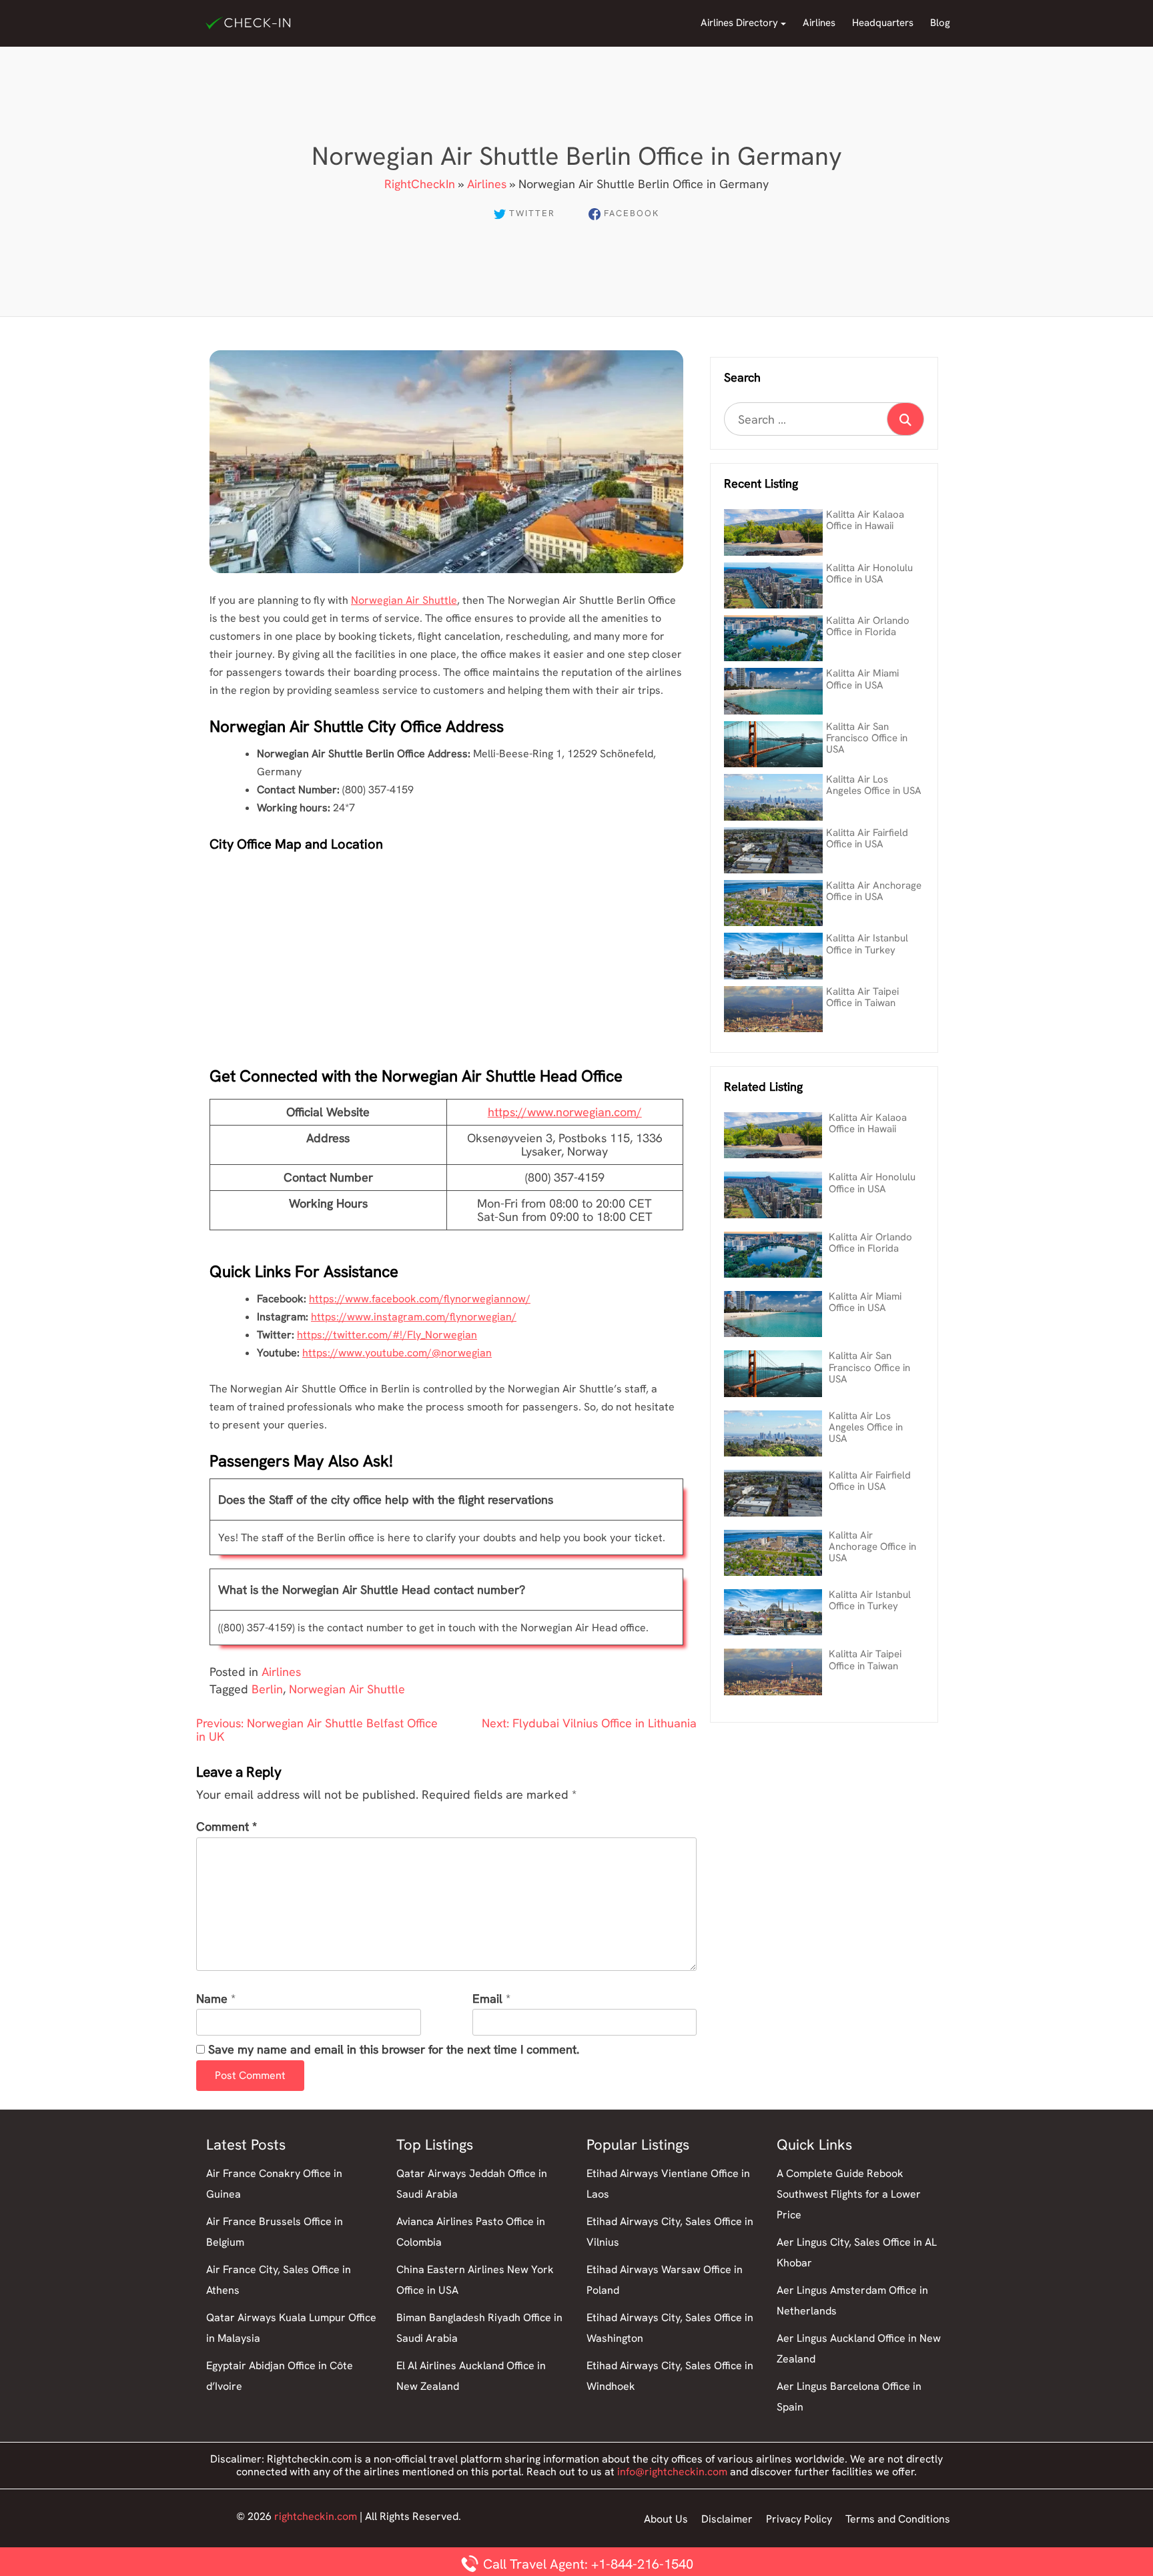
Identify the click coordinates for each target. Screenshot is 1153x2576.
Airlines (819, 23)
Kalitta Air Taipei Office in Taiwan (862, 997)
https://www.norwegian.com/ (565, 1112)
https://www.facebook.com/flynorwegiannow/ (420, 1299)
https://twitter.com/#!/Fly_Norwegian (387, 1335)
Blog (940, 23)
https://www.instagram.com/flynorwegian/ (414, 1317)
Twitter (532, 213)
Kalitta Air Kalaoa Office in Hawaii (865, 520)
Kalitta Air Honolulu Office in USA (869, 573)
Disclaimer (727, 2519)
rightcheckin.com (316, 2516)
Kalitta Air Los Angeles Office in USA (874, 785)
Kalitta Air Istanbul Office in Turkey (867, 944)
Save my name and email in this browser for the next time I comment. (394, 2050)
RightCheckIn (420, 184)
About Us (666, 2519)
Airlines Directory (739, 23)
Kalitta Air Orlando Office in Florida (868, 626)
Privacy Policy (799, 2519)
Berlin (267, 1689)
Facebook (632, 213)
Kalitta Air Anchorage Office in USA (874, 891)
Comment (227, 1827)
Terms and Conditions (898, 2519)
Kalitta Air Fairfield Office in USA (867, 838)
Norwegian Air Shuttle (404, 600)
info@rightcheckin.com (672, 2472)
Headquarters (883, 23)
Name (212, 1999)
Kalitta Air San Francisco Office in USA (867, 738)
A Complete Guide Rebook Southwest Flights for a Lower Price (849, 2194)
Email (487, 1999)
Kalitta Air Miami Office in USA (862, 679)
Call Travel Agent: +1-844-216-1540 (587, 2564)
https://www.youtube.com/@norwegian (397, 1353)
